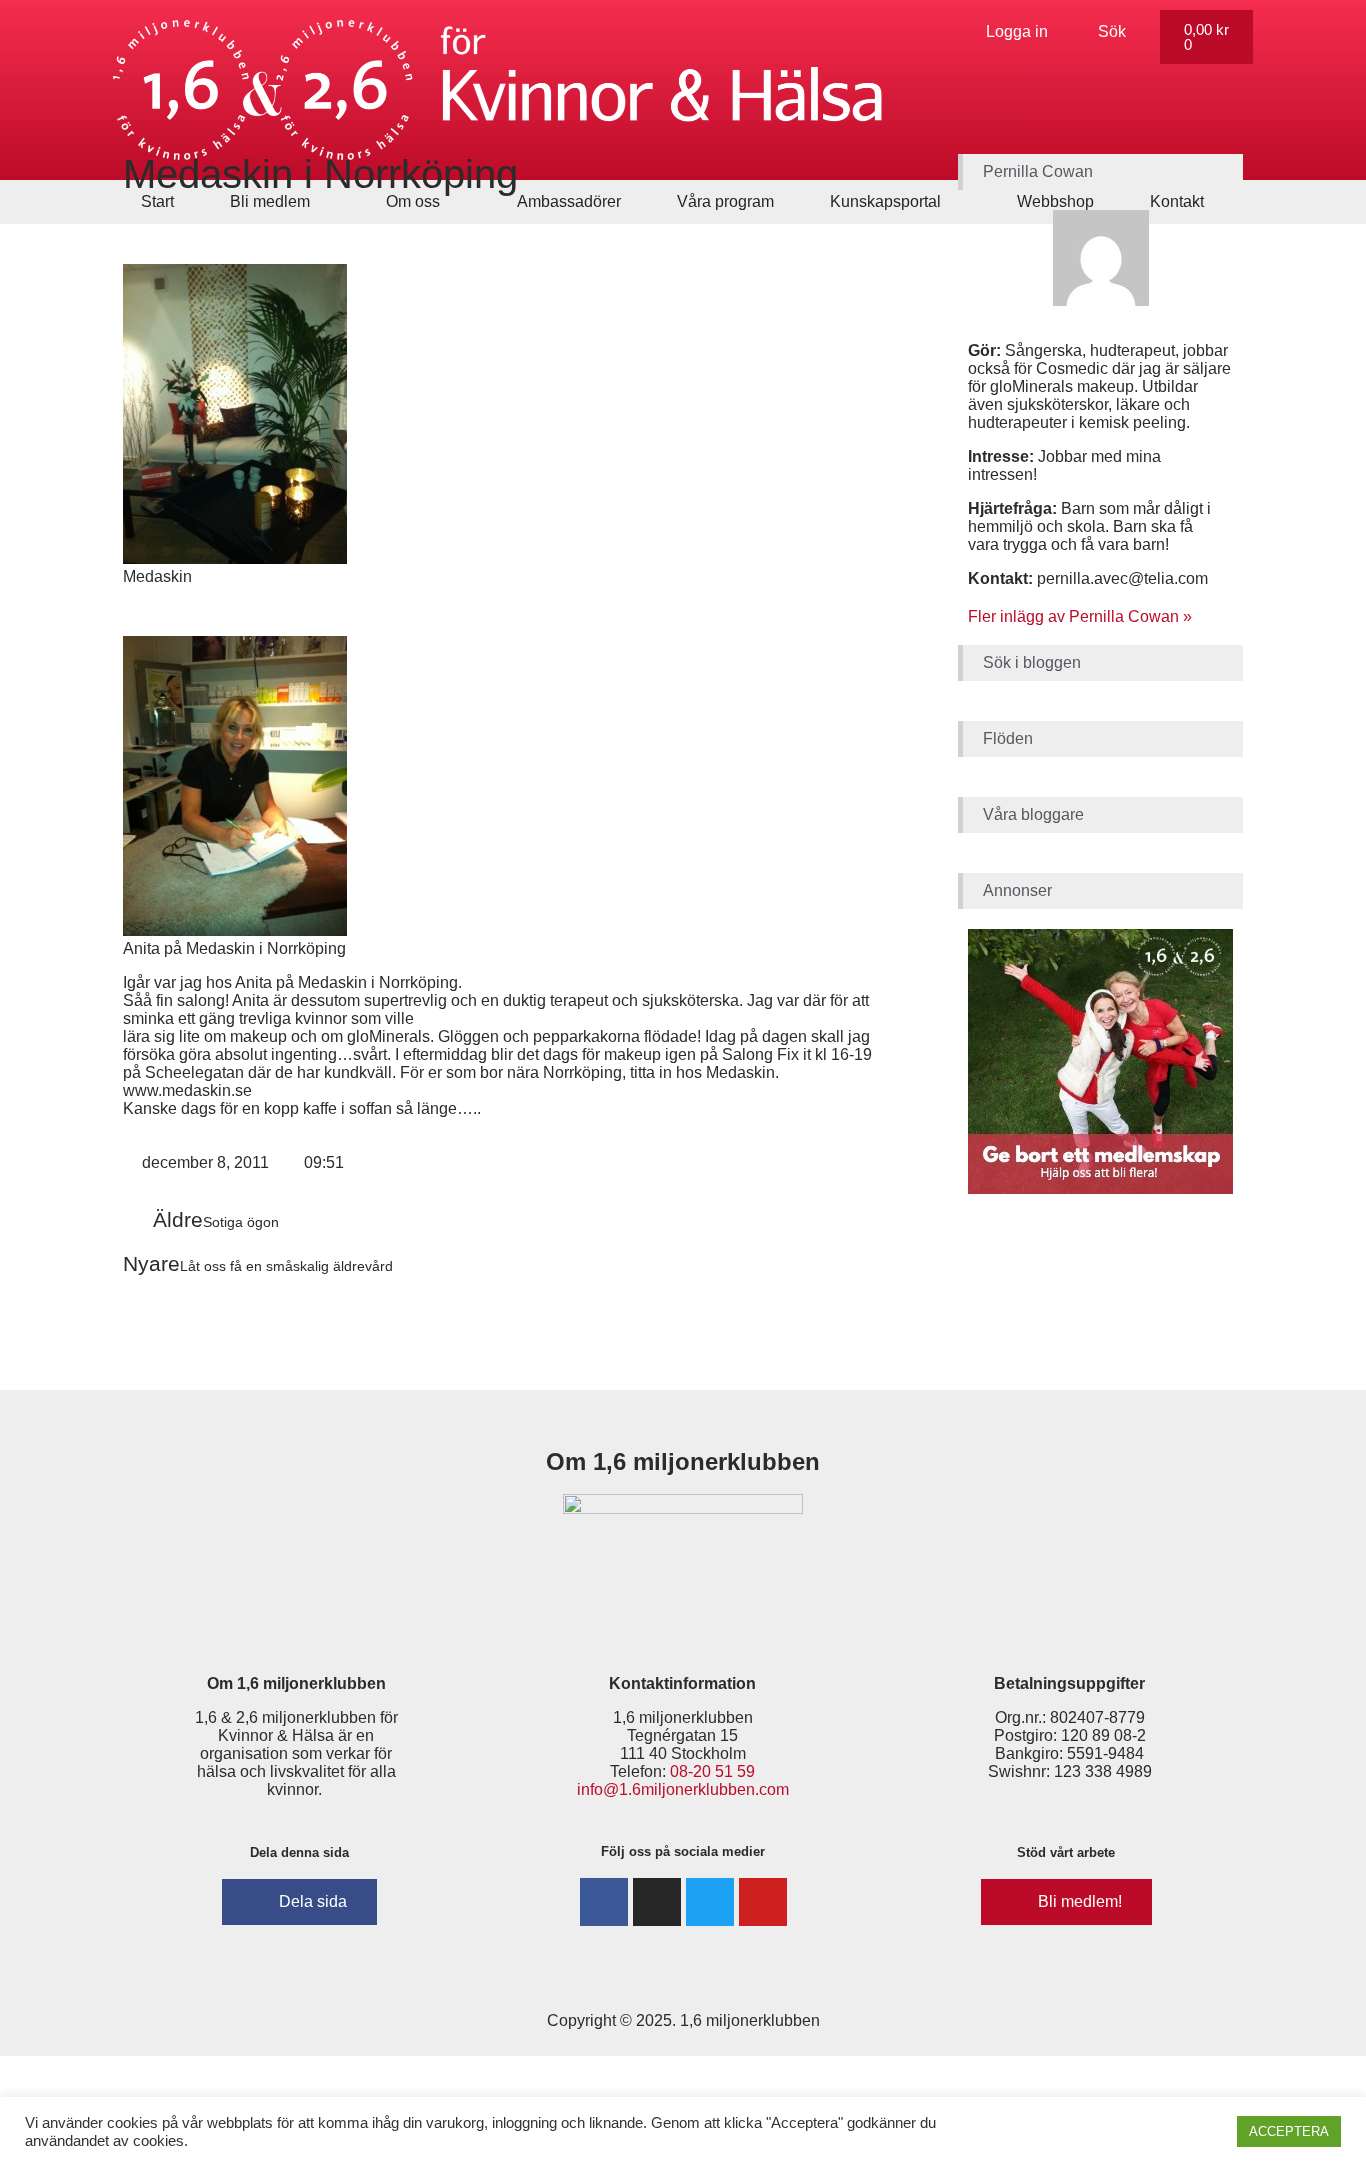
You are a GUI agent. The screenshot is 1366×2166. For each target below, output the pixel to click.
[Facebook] (604, 1902)
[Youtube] (763, 1902)
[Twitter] (710, 1902)
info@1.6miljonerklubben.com (683, 1789)
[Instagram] (657, 1902)
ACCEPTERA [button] (1289, 2131)
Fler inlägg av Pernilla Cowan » (1080, 616)
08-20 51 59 (712, 1771)
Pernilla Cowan (1038, 171)
